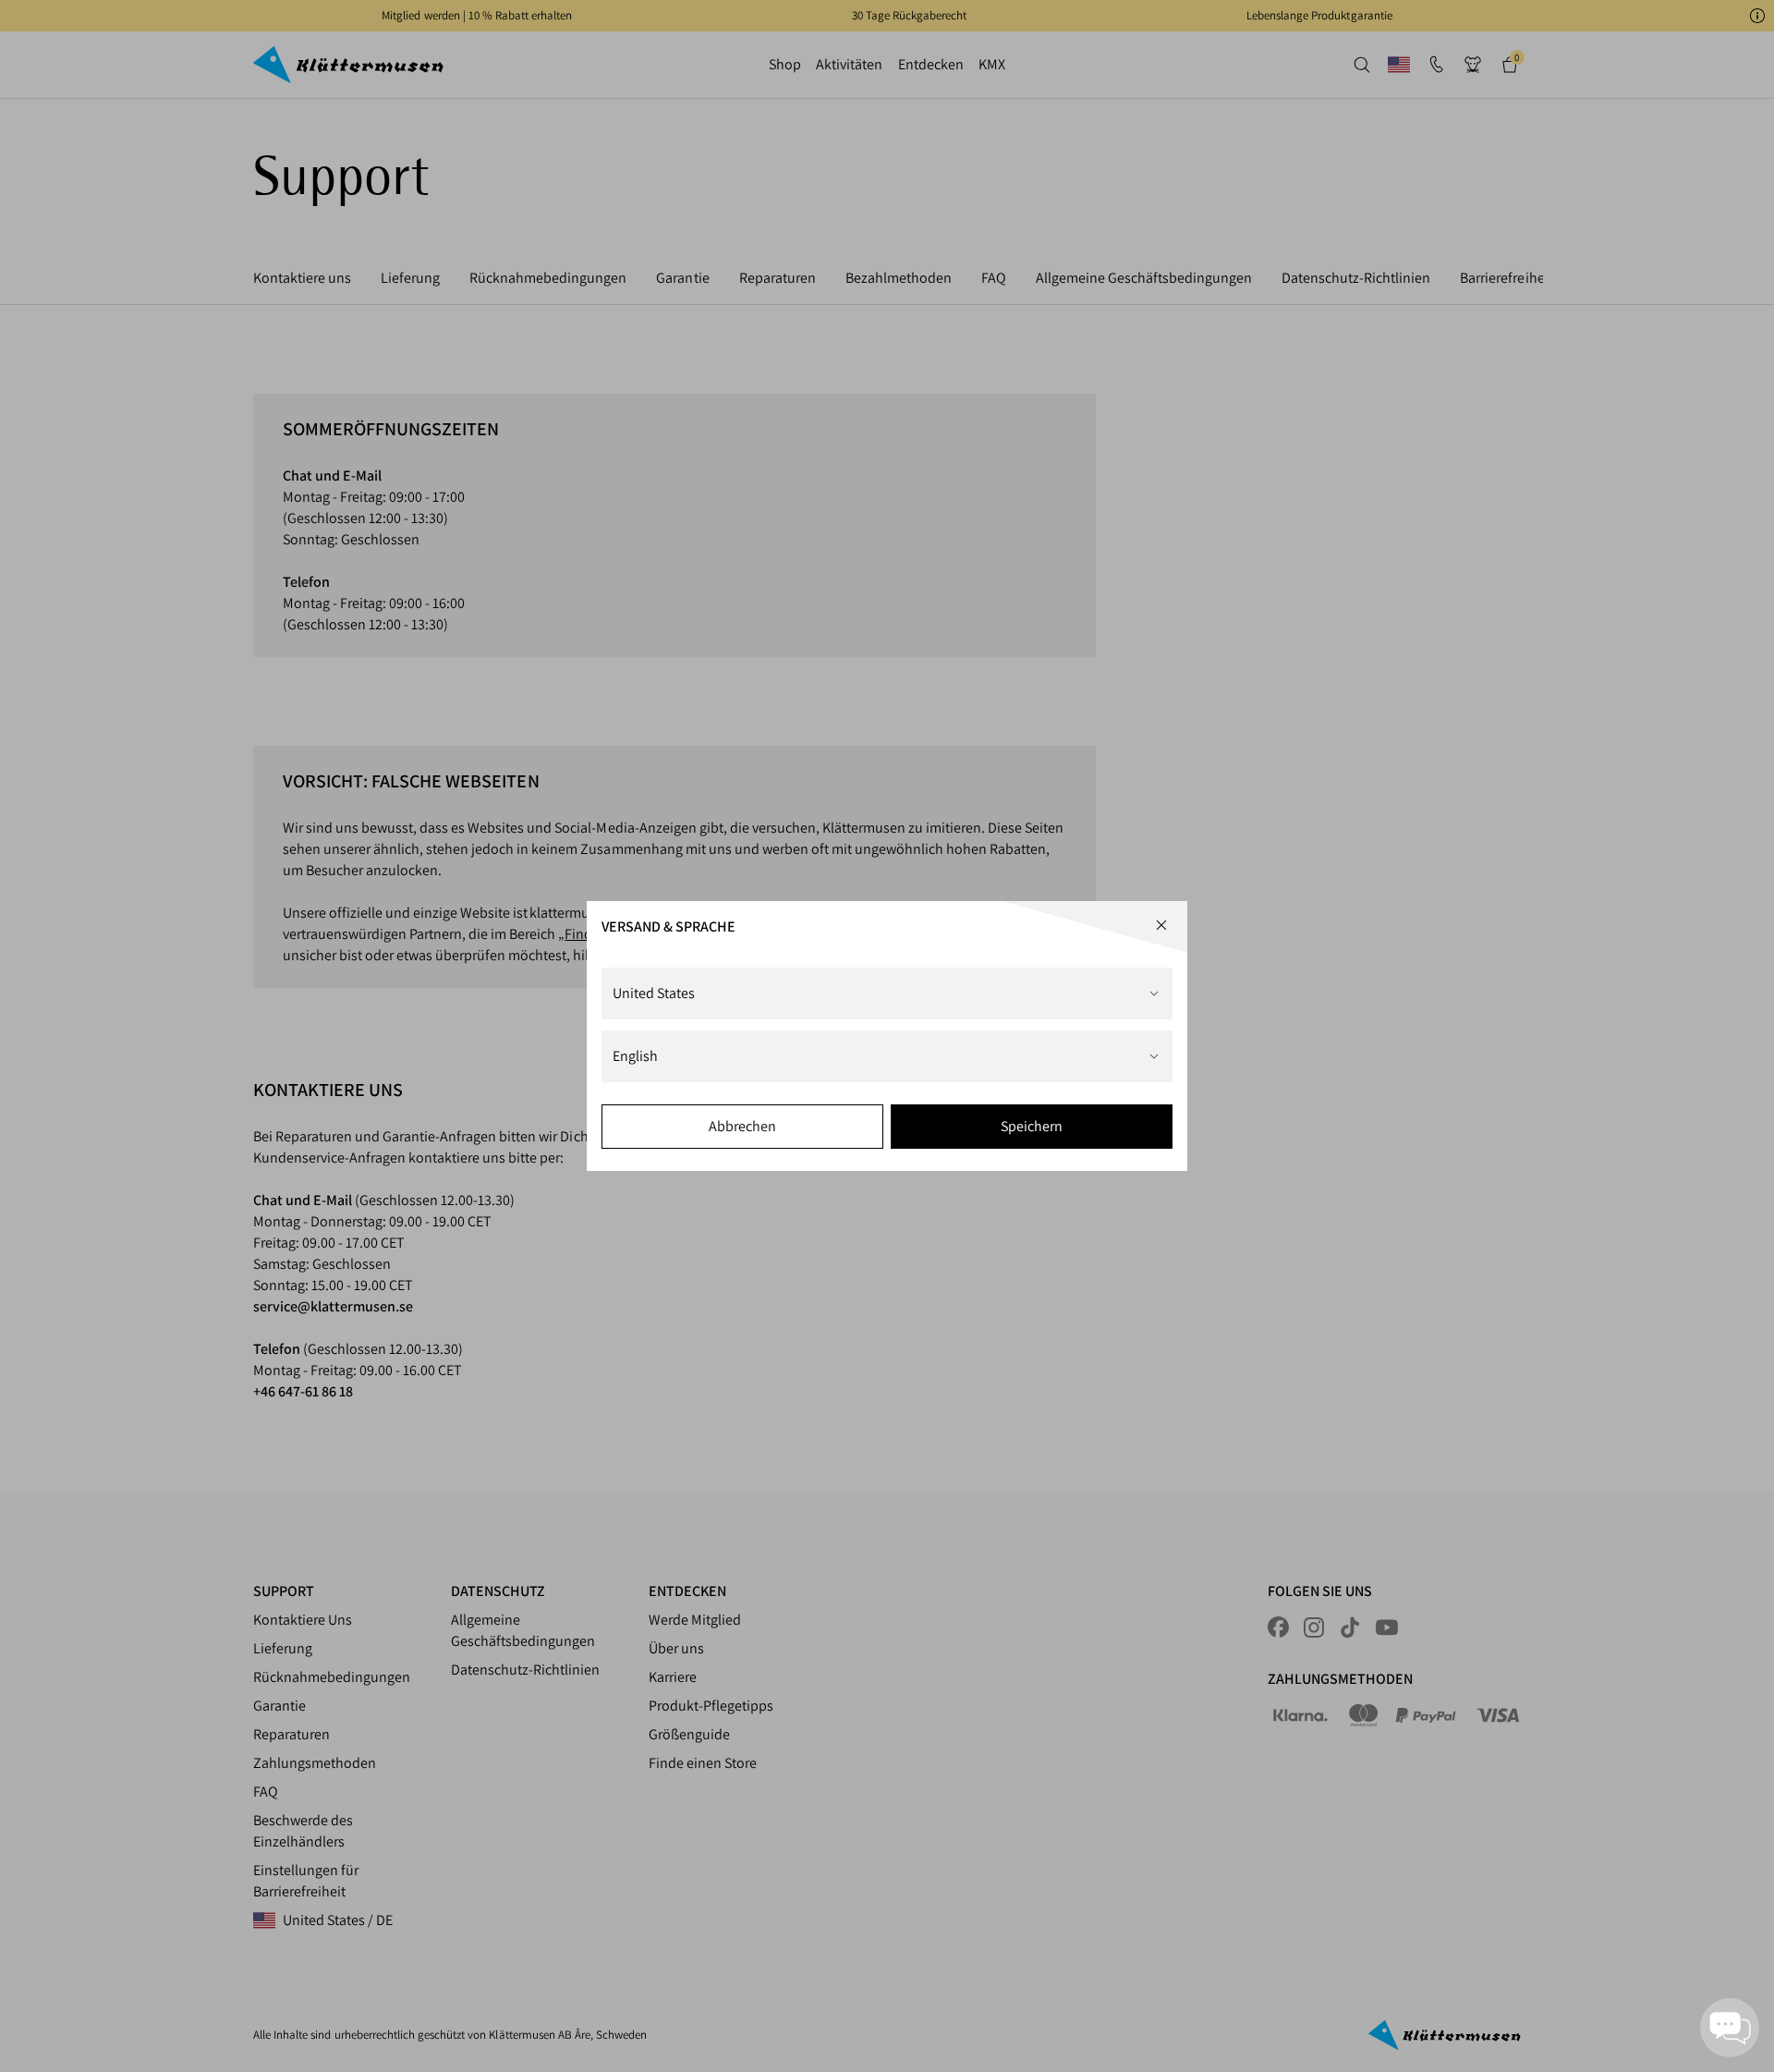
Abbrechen (742, 1126)
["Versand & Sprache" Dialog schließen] (1161, 925)
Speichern (1032, 1126)
